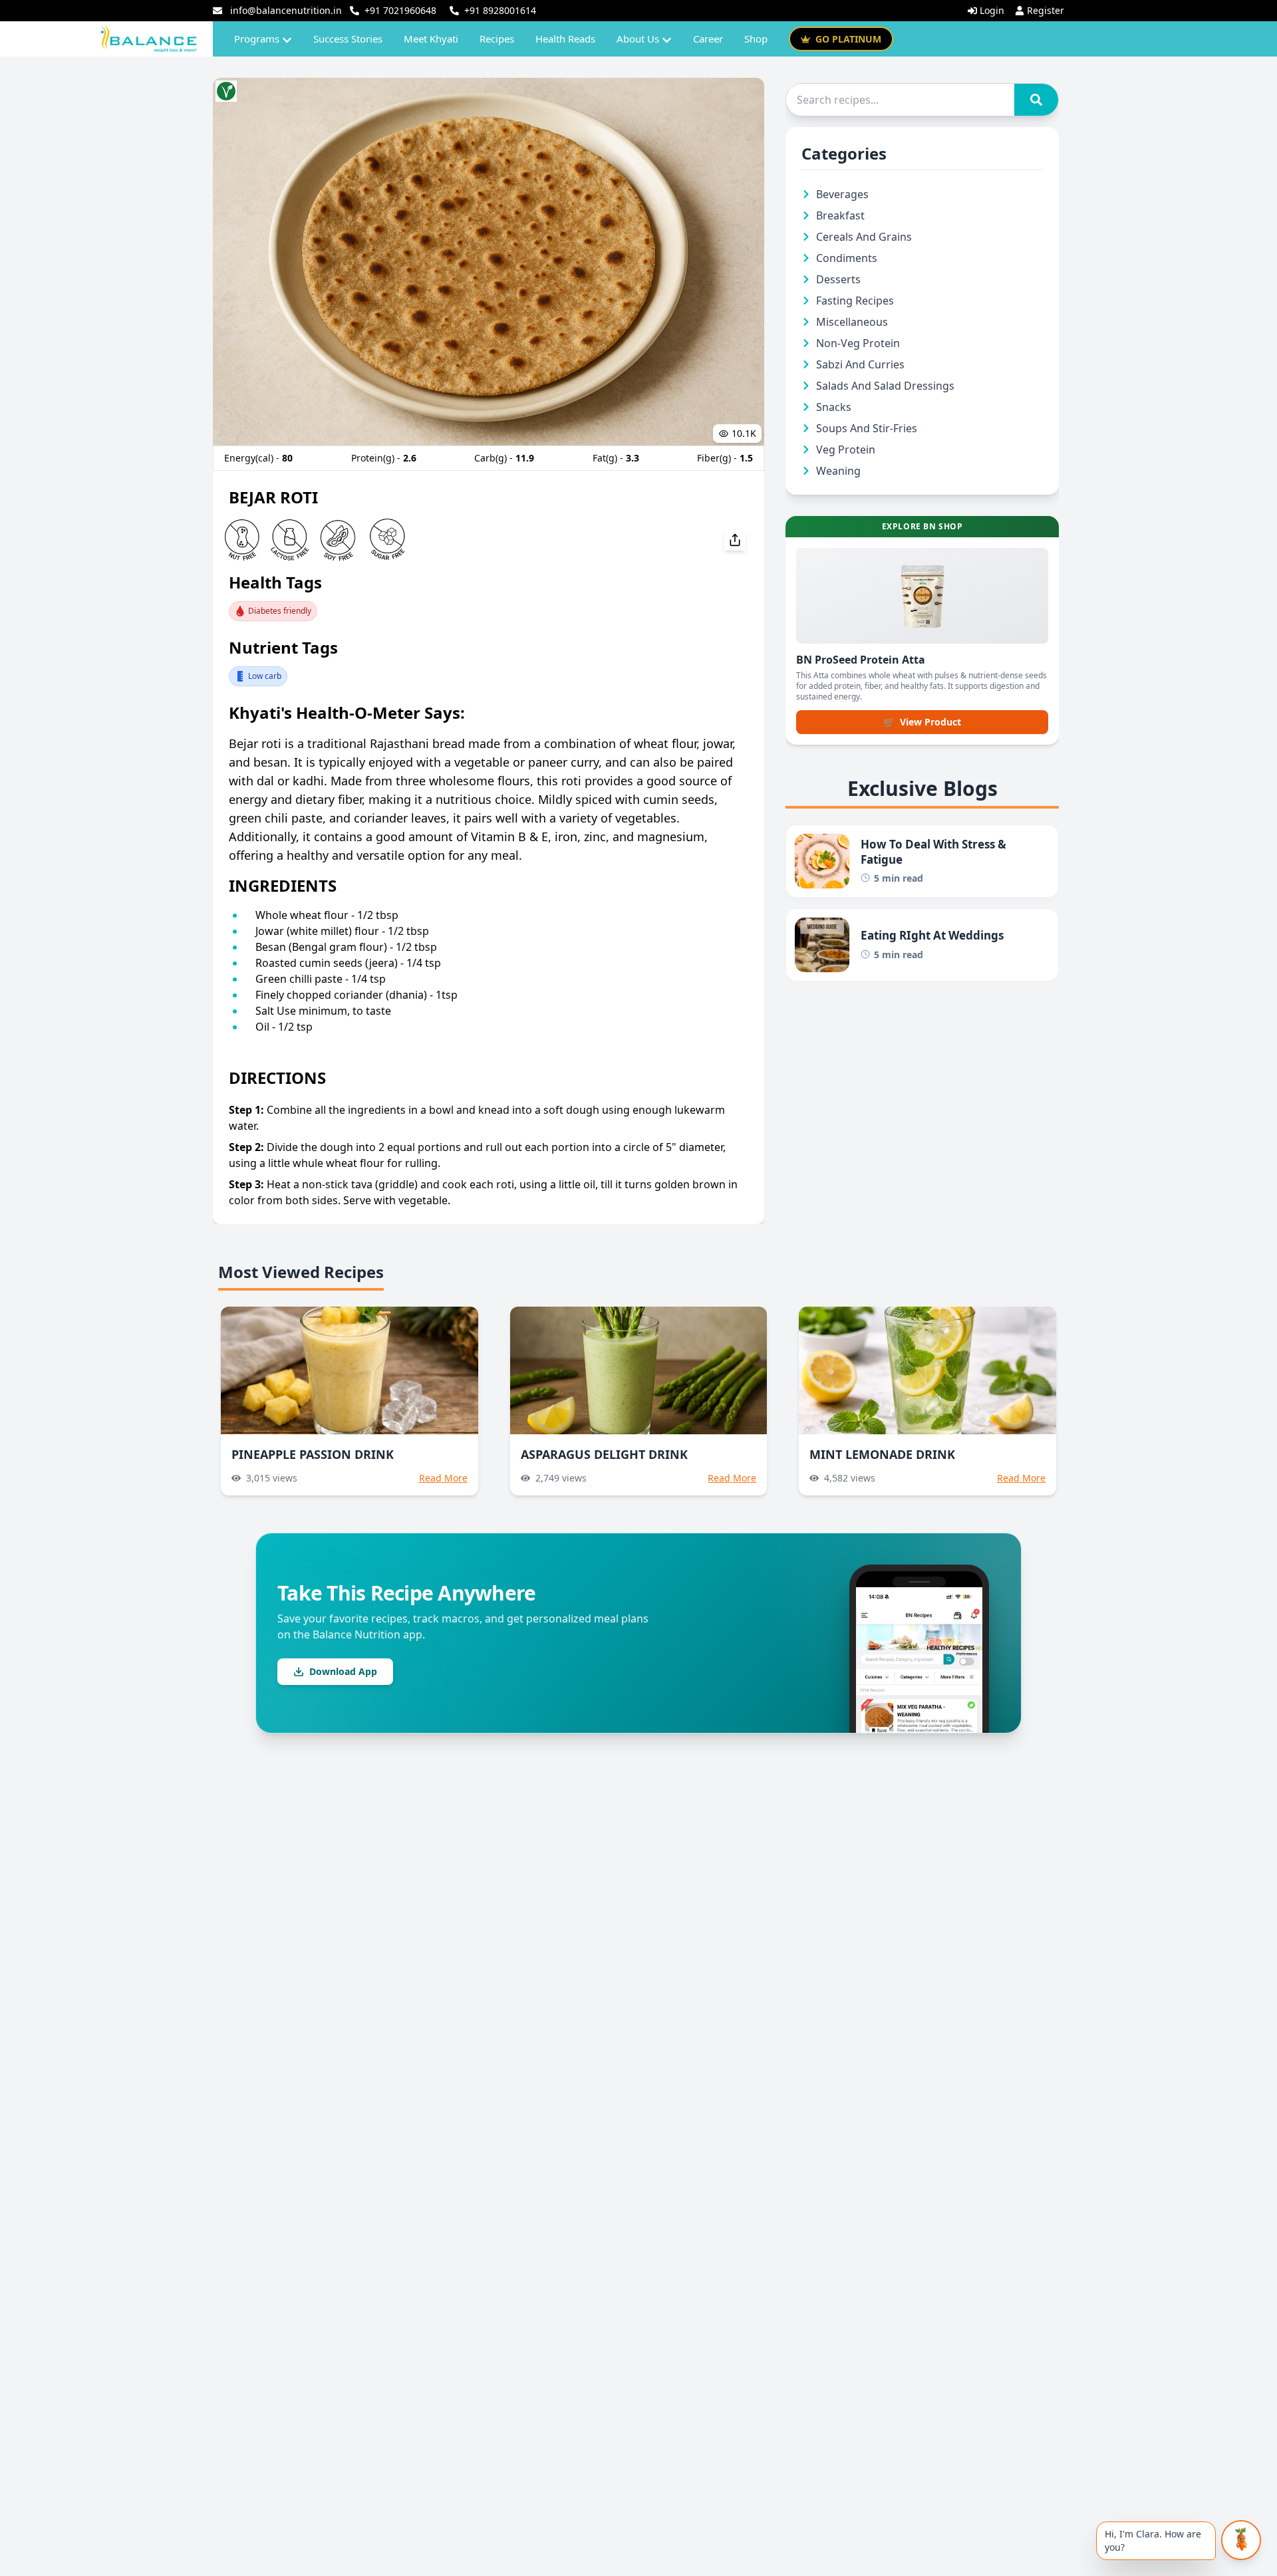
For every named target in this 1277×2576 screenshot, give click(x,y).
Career (708, 39)
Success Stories (348, 39)
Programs (257, 39)
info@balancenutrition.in (286, 10)
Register (1046, 10)
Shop (756, 39)
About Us (638, 39)
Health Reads (565, 39)
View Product (922, 722)
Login (992, 10)
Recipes (497, 39)
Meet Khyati (431, 39)
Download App (343, 1671)
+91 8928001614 (500, 10)
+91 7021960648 (400, 10)
